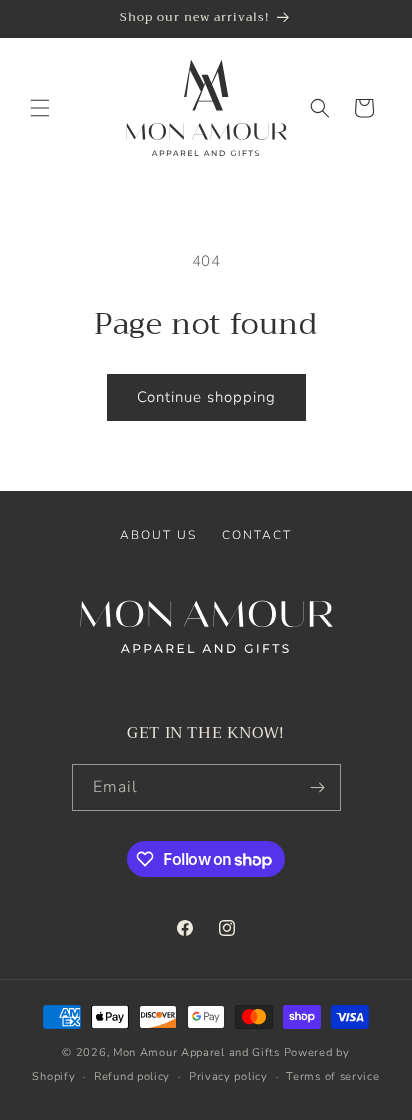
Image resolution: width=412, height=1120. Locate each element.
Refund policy (132, 1076)
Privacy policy (228, 1076)
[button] (40, 108)
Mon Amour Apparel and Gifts (196, 1052)
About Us (158, 535)
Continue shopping (206, 397)
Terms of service (332, 1076)
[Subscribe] (318, 787)
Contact (257, 535)
